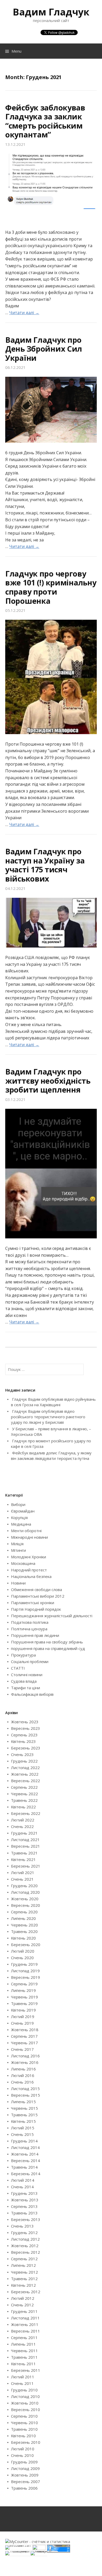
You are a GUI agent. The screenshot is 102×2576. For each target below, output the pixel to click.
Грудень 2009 (24, 2462)
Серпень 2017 (24, 2036)
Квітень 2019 (23, 2010)
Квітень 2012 (23, 2285)
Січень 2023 (22, 1754)
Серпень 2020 (24, 1912)
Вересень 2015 (25, 2095)
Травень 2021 (24, 1853)
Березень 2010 (26, 2442)
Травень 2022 (24, 1800)
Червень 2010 (24, 2423)
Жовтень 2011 (25, 2324)
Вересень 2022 (25, 1781)
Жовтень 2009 (25, 2475)
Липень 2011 (23, 2344)
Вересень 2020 (25, 1905)
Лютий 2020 (23, 1951)
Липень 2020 (23, 1918)
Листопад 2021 (25, 1840)
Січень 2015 (22, 2134)
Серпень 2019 (24, 1984)
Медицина (21, 1524)
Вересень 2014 (25, 2160)
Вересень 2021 (25, 1846)
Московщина (23, 1563)
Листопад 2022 (25, 1768)
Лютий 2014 (23, 2180)
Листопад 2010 (25, 2396)
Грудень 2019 (24, 1964)
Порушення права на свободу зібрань (47, 1642)
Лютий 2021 (23, 1873)
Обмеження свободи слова (36, 1589)
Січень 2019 (22, 2023)
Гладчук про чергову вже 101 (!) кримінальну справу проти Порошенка (51, 587)
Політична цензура (29, 1629)
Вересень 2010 (25, 2409)
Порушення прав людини (35, 1635)
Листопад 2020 (25, 1892)
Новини (18, 1583)
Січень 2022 (22, 1826)
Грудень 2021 (24, 1833)
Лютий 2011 (23, 2377)
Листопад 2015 (25, 2089)
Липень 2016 (23, 2069)
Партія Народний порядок (36, 1609)
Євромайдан (23, 1511)
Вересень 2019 (25, 1977)
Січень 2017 (22, 2049)
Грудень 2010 (24, 2390)
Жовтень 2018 (25, 2030)
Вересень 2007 (25, 2481)
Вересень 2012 (25, 2252)
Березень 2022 (26, 1813)
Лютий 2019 (23, 2017)
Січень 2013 (22, 2226)
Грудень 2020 (24, 1886)
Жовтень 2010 (25, 2403)
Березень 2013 (26, 2219)
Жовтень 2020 (25, 1899)
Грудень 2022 (24, 1761)
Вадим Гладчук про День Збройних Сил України (44, 349)
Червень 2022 (24, 1794)
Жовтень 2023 (25, 1722)
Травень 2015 (24, 2115)
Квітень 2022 (23, 1807)
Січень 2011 (22, 2383)
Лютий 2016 (23, 2075)
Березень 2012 (26, 2292)
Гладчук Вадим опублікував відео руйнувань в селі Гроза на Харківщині (53, 1402)
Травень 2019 (24, 2003)
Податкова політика (30, 1622)
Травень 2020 (24, 1931)
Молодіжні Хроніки (29, 1557)
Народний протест (29, 1570)
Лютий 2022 (23, 1820)
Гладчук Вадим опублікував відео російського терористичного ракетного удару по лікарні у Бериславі (48, 1417)
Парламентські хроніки (33, 1603)
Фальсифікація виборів (32, 1694)
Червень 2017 (24, 2043)
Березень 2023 (26, 1748)
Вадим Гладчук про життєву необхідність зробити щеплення (48, 1081)
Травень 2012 (24, 2279)
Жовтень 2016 (25, 2062)
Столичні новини (27, 1675)
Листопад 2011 (25, 2318)
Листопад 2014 (25, 2147)
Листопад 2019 (25, 1971)
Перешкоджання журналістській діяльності (52, 1616)
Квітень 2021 (23, 1859)
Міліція (17, 1544)
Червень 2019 (24, 1997)
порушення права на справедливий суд (48, 1648)
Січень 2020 (22, 1958)
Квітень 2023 (23, 1741)
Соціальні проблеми (30, 1661)
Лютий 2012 (23, 2298)
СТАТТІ (18, 1668)
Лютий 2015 (23, 2128)
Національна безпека (31, 1576)
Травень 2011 (24, 2357)
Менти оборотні (26, 1531)
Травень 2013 (24, 2213)
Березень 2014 (26, 2174)
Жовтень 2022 (25, 1774)
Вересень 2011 (25, 2331)
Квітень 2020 (23, 1938)
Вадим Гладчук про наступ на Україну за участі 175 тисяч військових (45, 865)
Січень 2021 (22, 1879)
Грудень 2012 (24, 2232)
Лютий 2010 (23, 2449)
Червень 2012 (24, 2272)
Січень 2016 (22, 2082)
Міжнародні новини (29, 1537)
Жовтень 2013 (25, 2200)
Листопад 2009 (25, 2468)
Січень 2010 (22, 2455)
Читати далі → (24, 313)
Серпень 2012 (24, 2259)
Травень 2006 (24, 2488)
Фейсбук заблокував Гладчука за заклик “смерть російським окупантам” (45, 121)
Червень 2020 (24, 1925)
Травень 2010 (24, 2429)
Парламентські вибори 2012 (38, 1596)
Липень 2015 (23, 2102)
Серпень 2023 (24, 1735)
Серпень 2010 (24, 2416)
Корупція (19, 1517)
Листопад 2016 (25, 2056)
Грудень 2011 (24, 2311)
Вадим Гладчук (51, 12)
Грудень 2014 (24, 2141)
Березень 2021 (26, 1866)
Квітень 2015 (23, 2121)
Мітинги (18, 1550)
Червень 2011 (24, 2351)
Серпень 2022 (24, 1787)
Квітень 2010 (23, 2436)
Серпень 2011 (24, 2337)
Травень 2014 (24, 2167)
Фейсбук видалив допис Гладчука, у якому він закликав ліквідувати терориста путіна (51, 1456)
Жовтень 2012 (25, 2246)
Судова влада (24, 1681)
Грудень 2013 (24, 2193)
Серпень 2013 (24, 2206)
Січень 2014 (22, 2187)
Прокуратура (23, 1655)
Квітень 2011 (23, 2364)
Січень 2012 (22, 2305)
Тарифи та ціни (25, 1688)
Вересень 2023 (25, 1728)
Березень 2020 (26, 1945)
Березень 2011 (26, 2370)
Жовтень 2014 (25, 2154)
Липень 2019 (23, 1990)
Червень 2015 (24, 2108)
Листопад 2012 (25, 2239)
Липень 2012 (23, 2265)
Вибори (18, 1504)
